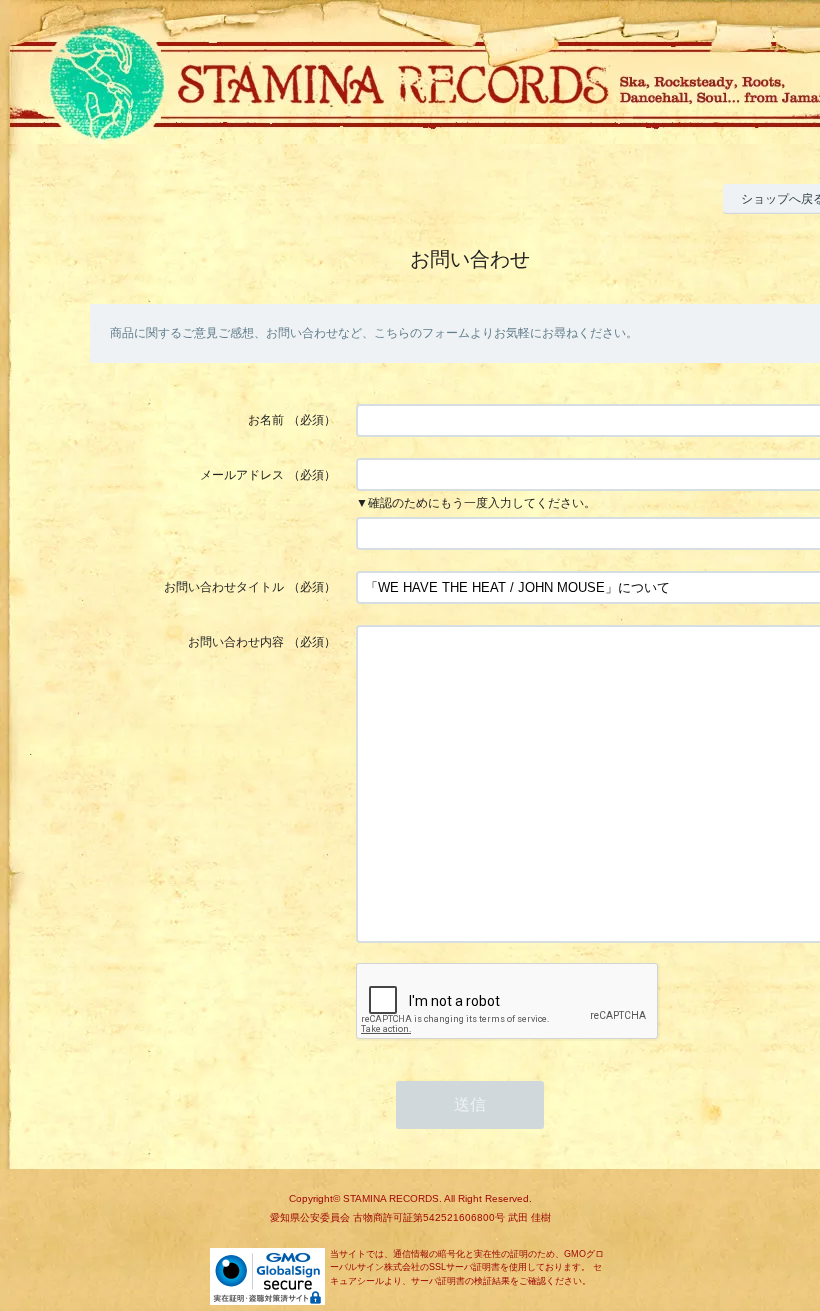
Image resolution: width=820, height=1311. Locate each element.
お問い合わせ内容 (236, 642)
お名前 (266, 420)
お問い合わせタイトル (224, 587)
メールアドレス (242, 475)
